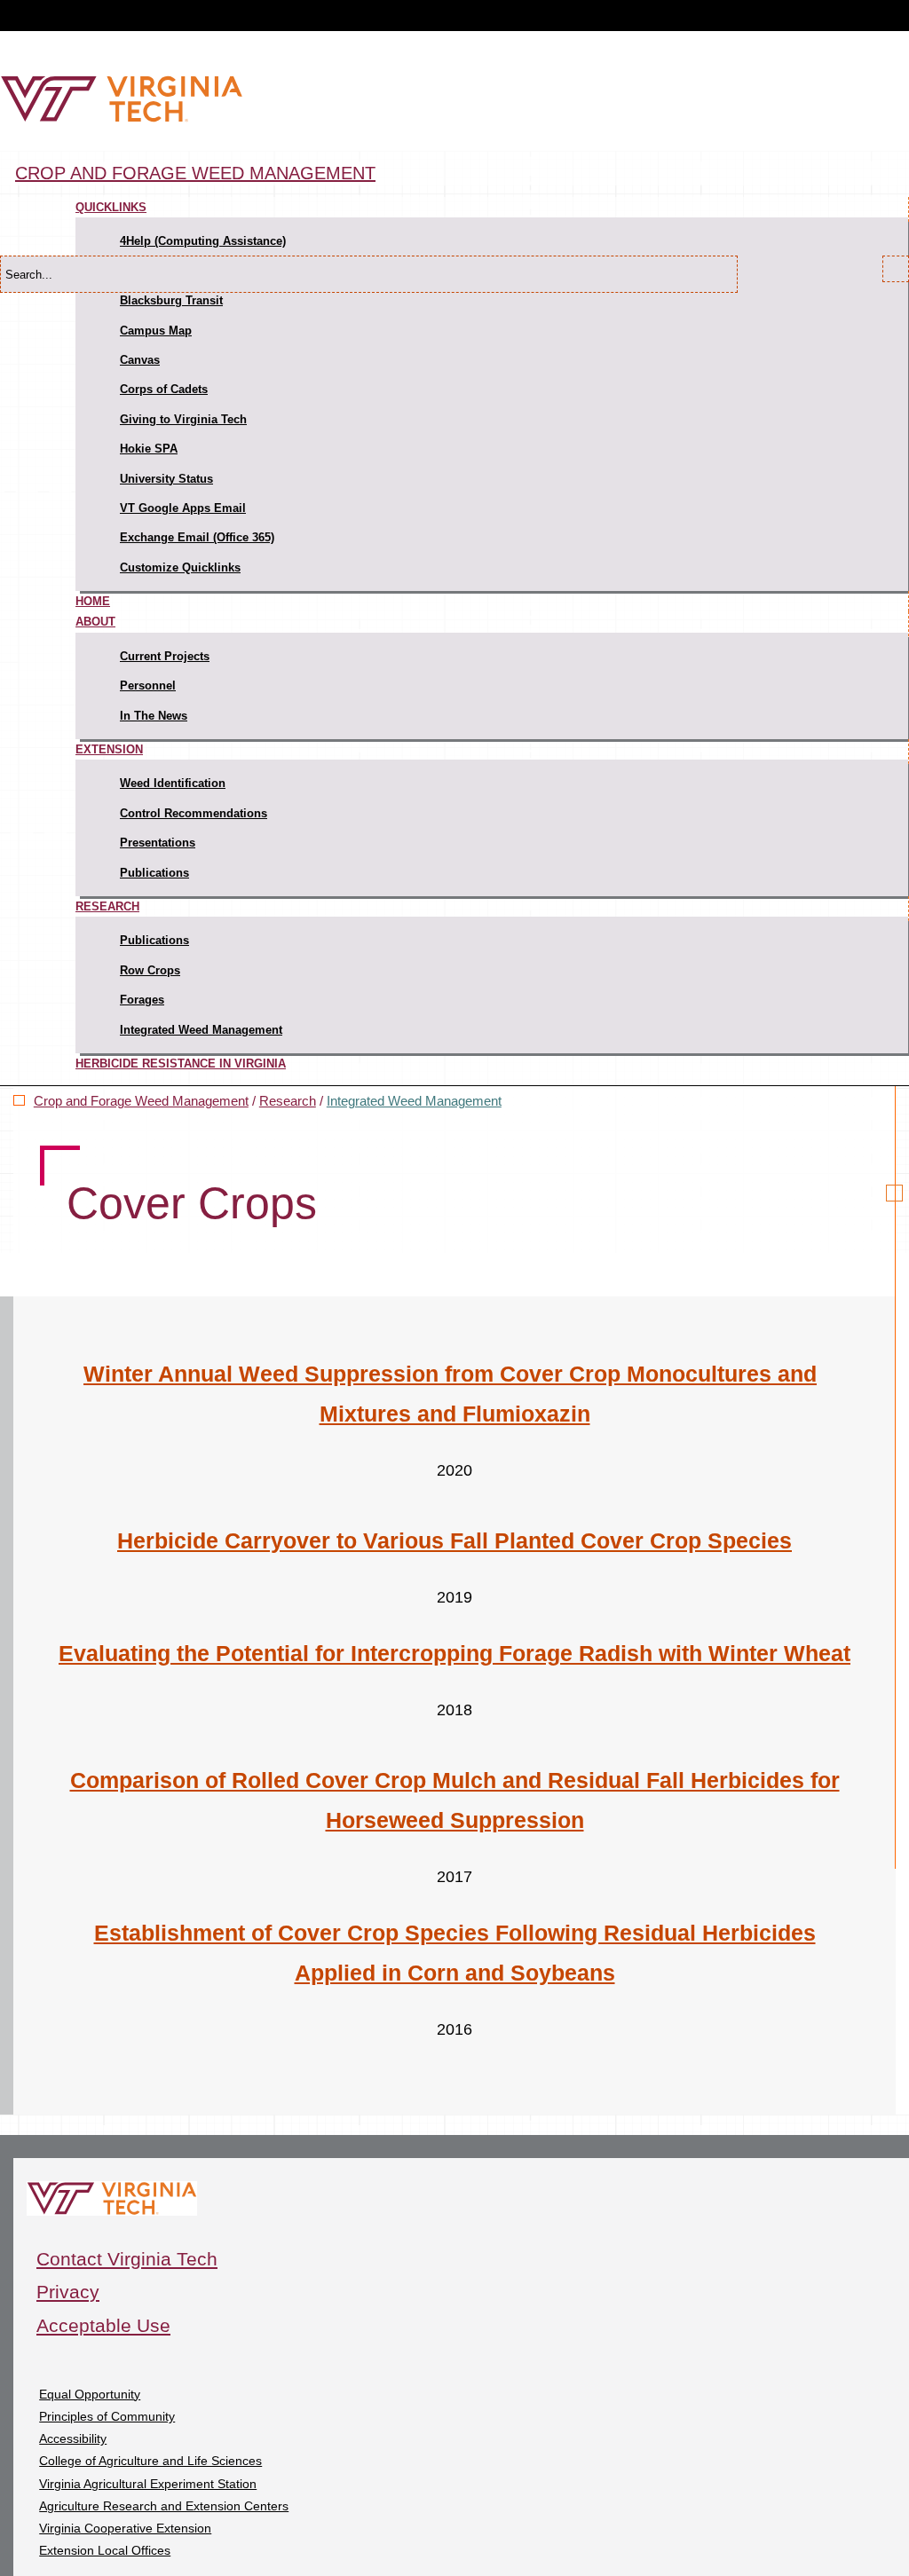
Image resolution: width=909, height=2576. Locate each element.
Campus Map (156, 331)
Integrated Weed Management (201, 1030)
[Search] (896, 269)
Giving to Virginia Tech (183, 419)
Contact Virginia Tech (127, 2259)
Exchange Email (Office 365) (197, 537)
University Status (166, 479)
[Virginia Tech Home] (122, 118)
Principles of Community (107, 2416)
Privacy (68, 2292)
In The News (154, 716)
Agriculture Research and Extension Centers (164, 2506)
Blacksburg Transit (171, 300)
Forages (142, 1000)
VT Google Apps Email (183, 508)
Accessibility (73, 2438)
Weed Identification (173, 783)
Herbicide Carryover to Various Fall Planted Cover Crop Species (454, 1540)
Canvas (140, 360)
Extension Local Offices (105, 2550)
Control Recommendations (194, 813)
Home (93, 601)
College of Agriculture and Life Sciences (150, 2461)
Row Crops (150, 970)
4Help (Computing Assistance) (203, 241)
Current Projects (165, 656)
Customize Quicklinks (180, 567)
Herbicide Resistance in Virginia (181, 1063)
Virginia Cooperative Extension (125, 2528)
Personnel (148, 685)
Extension (109, 749)
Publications (154, 873)
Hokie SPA (149, 449)
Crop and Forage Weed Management (195, 173)
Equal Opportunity (90, 2394)
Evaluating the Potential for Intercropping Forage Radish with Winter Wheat (454, 1653)
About (95, 622)
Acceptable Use (103, 2325)
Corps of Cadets (164, 389)
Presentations (158, 843)
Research (107, 906)
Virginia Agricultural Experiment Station (148, 2484)
